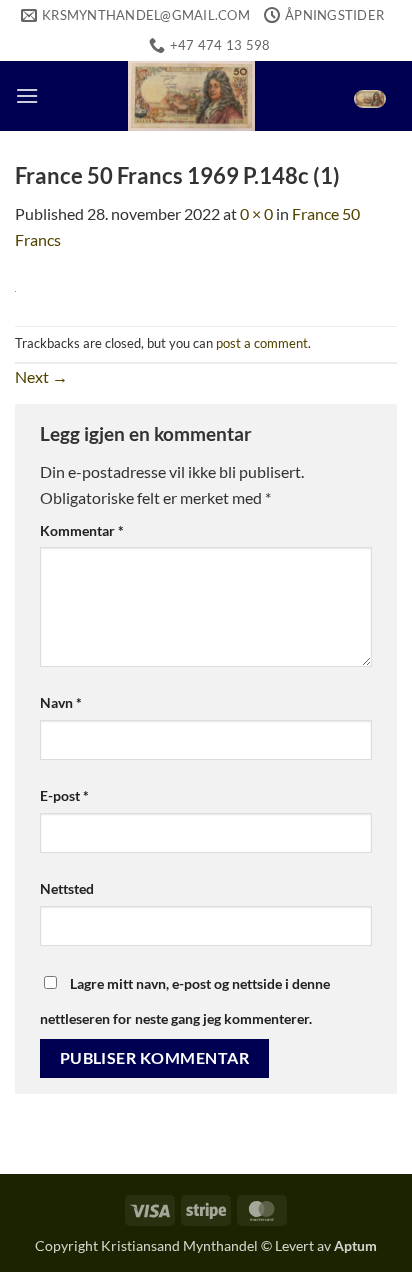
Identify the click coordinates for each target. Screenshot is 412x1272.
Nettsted (67, 888)
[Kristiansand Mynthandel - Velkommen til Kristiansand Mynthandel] (191, 96)
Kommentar (82, 530)
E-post (64, 795)
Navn (61, 702)
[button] (27, 95)
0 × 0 (256, 213)
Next (41, 376)
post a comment (262, 343)
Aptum (355, 1245)
